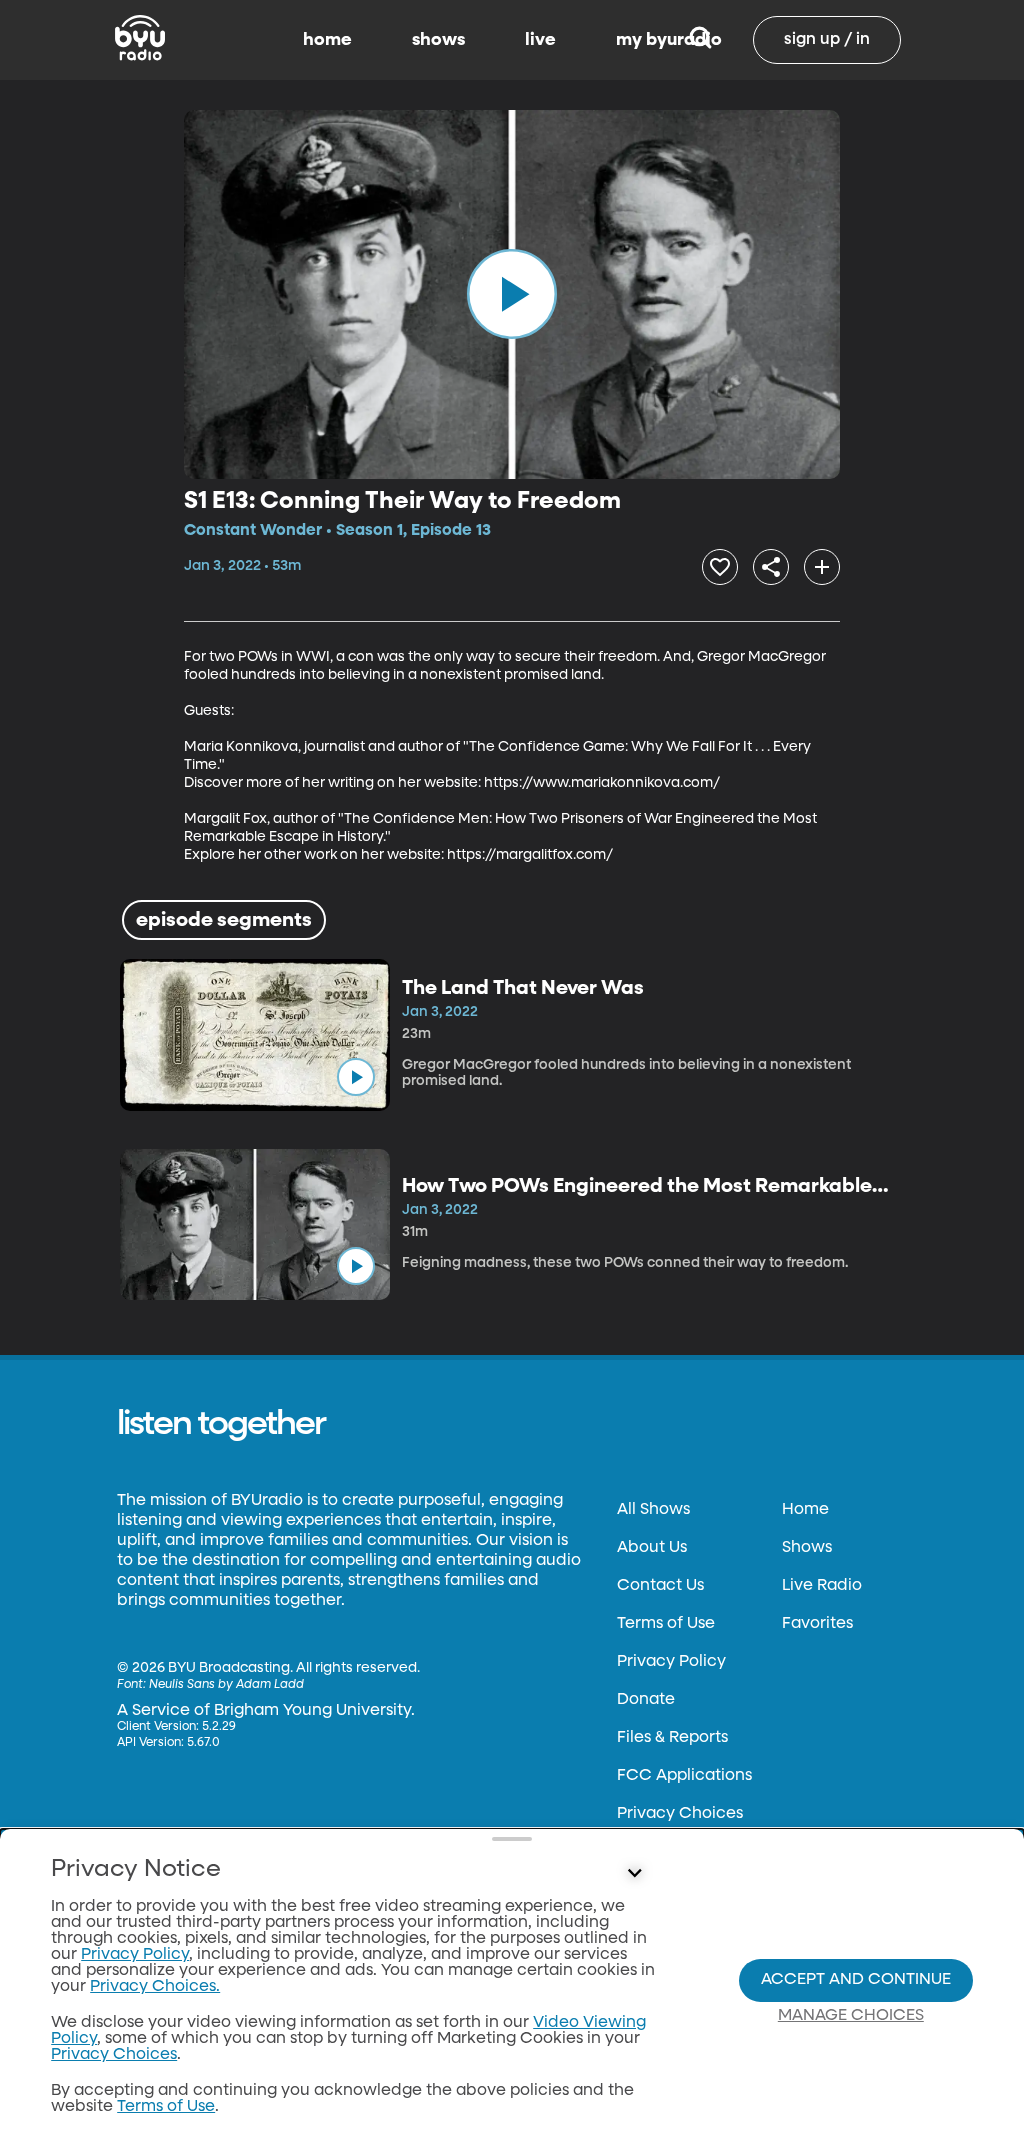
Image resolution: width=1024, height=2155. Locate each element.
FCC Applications (684, 1776)
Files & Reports (672, 1738)
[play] (512, 294)
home (327, 40)
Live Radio (822, 1586)
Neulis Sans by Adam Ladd (226, 1685)
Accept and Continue (856, 1980)
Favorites (817, 1624)
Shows (807, 1548)
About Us (652, 1548)
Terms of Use (666, 1624)
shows (438, 40)
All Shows (653, 1510)
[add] (822, 567)
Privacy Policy (671, 1662)
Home (805, 1510)
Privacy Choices (680, 1814)
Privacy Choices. (155, 1987)
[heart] (720, 567)
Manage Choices (851, 2016)
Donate (646, 1700)
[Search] (700, 40)
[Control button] (634, 1874)
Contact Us (660, 1586)
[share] (771, 567)
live (540, 40)
